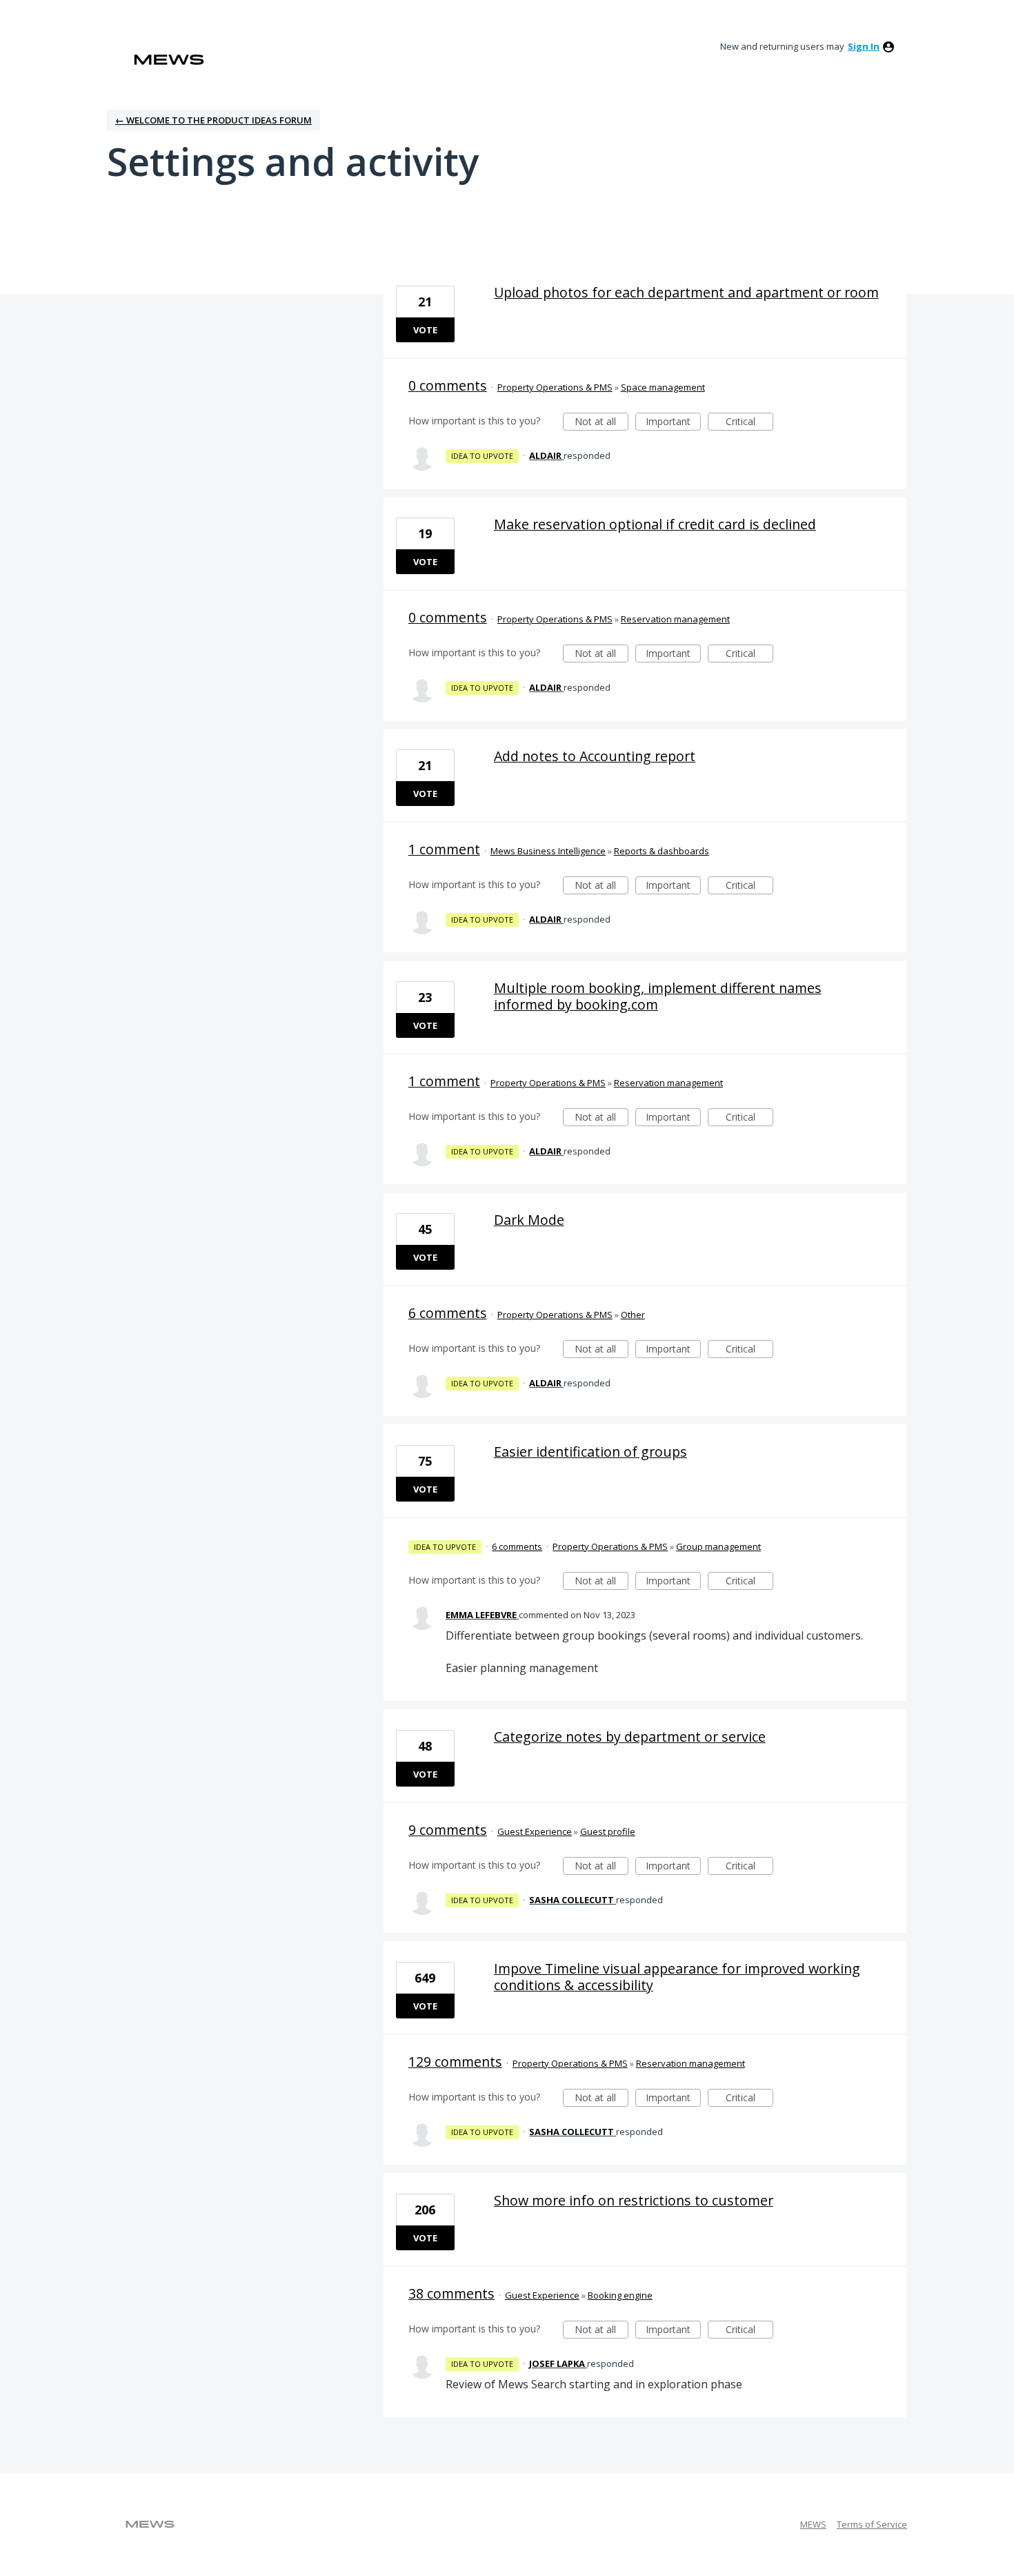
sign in (864, 46)
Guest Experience (535, 1831)
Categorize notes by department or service (630, 1737)
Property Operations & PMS (555, 387)
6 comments (448, 1313)
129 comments (455, 2062)
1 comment (444, 849)
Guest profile (608, 1831)
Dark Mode (529, 1220)
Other (633, 1315)
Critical (749, 423)
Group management (718, 1546)
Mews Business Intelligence (548, 851)
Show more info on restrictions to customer (634, 2200)
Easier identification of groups (590, 1452)
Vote (425, 330)
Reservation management (675, 619)
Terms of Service (872, 2524)
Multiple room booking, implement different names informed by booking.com (658, 996)
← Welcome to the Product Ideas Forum (213, 120)
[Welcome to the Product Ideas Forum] (169, 60)
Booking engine (620, 2295)
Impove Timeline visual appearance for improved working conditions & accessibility (677, 1977)
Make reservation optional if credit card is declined (655, 524)
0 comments (448, 385)
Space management (663, 387)
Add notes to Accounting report (595, 756)
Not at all (602, 423)
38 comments (451, 2293)
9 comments (448, 1830)
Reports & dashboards (662, 851)
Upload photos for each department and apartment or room (686, 292)
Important (673, 423)
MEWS (813, 2524)
